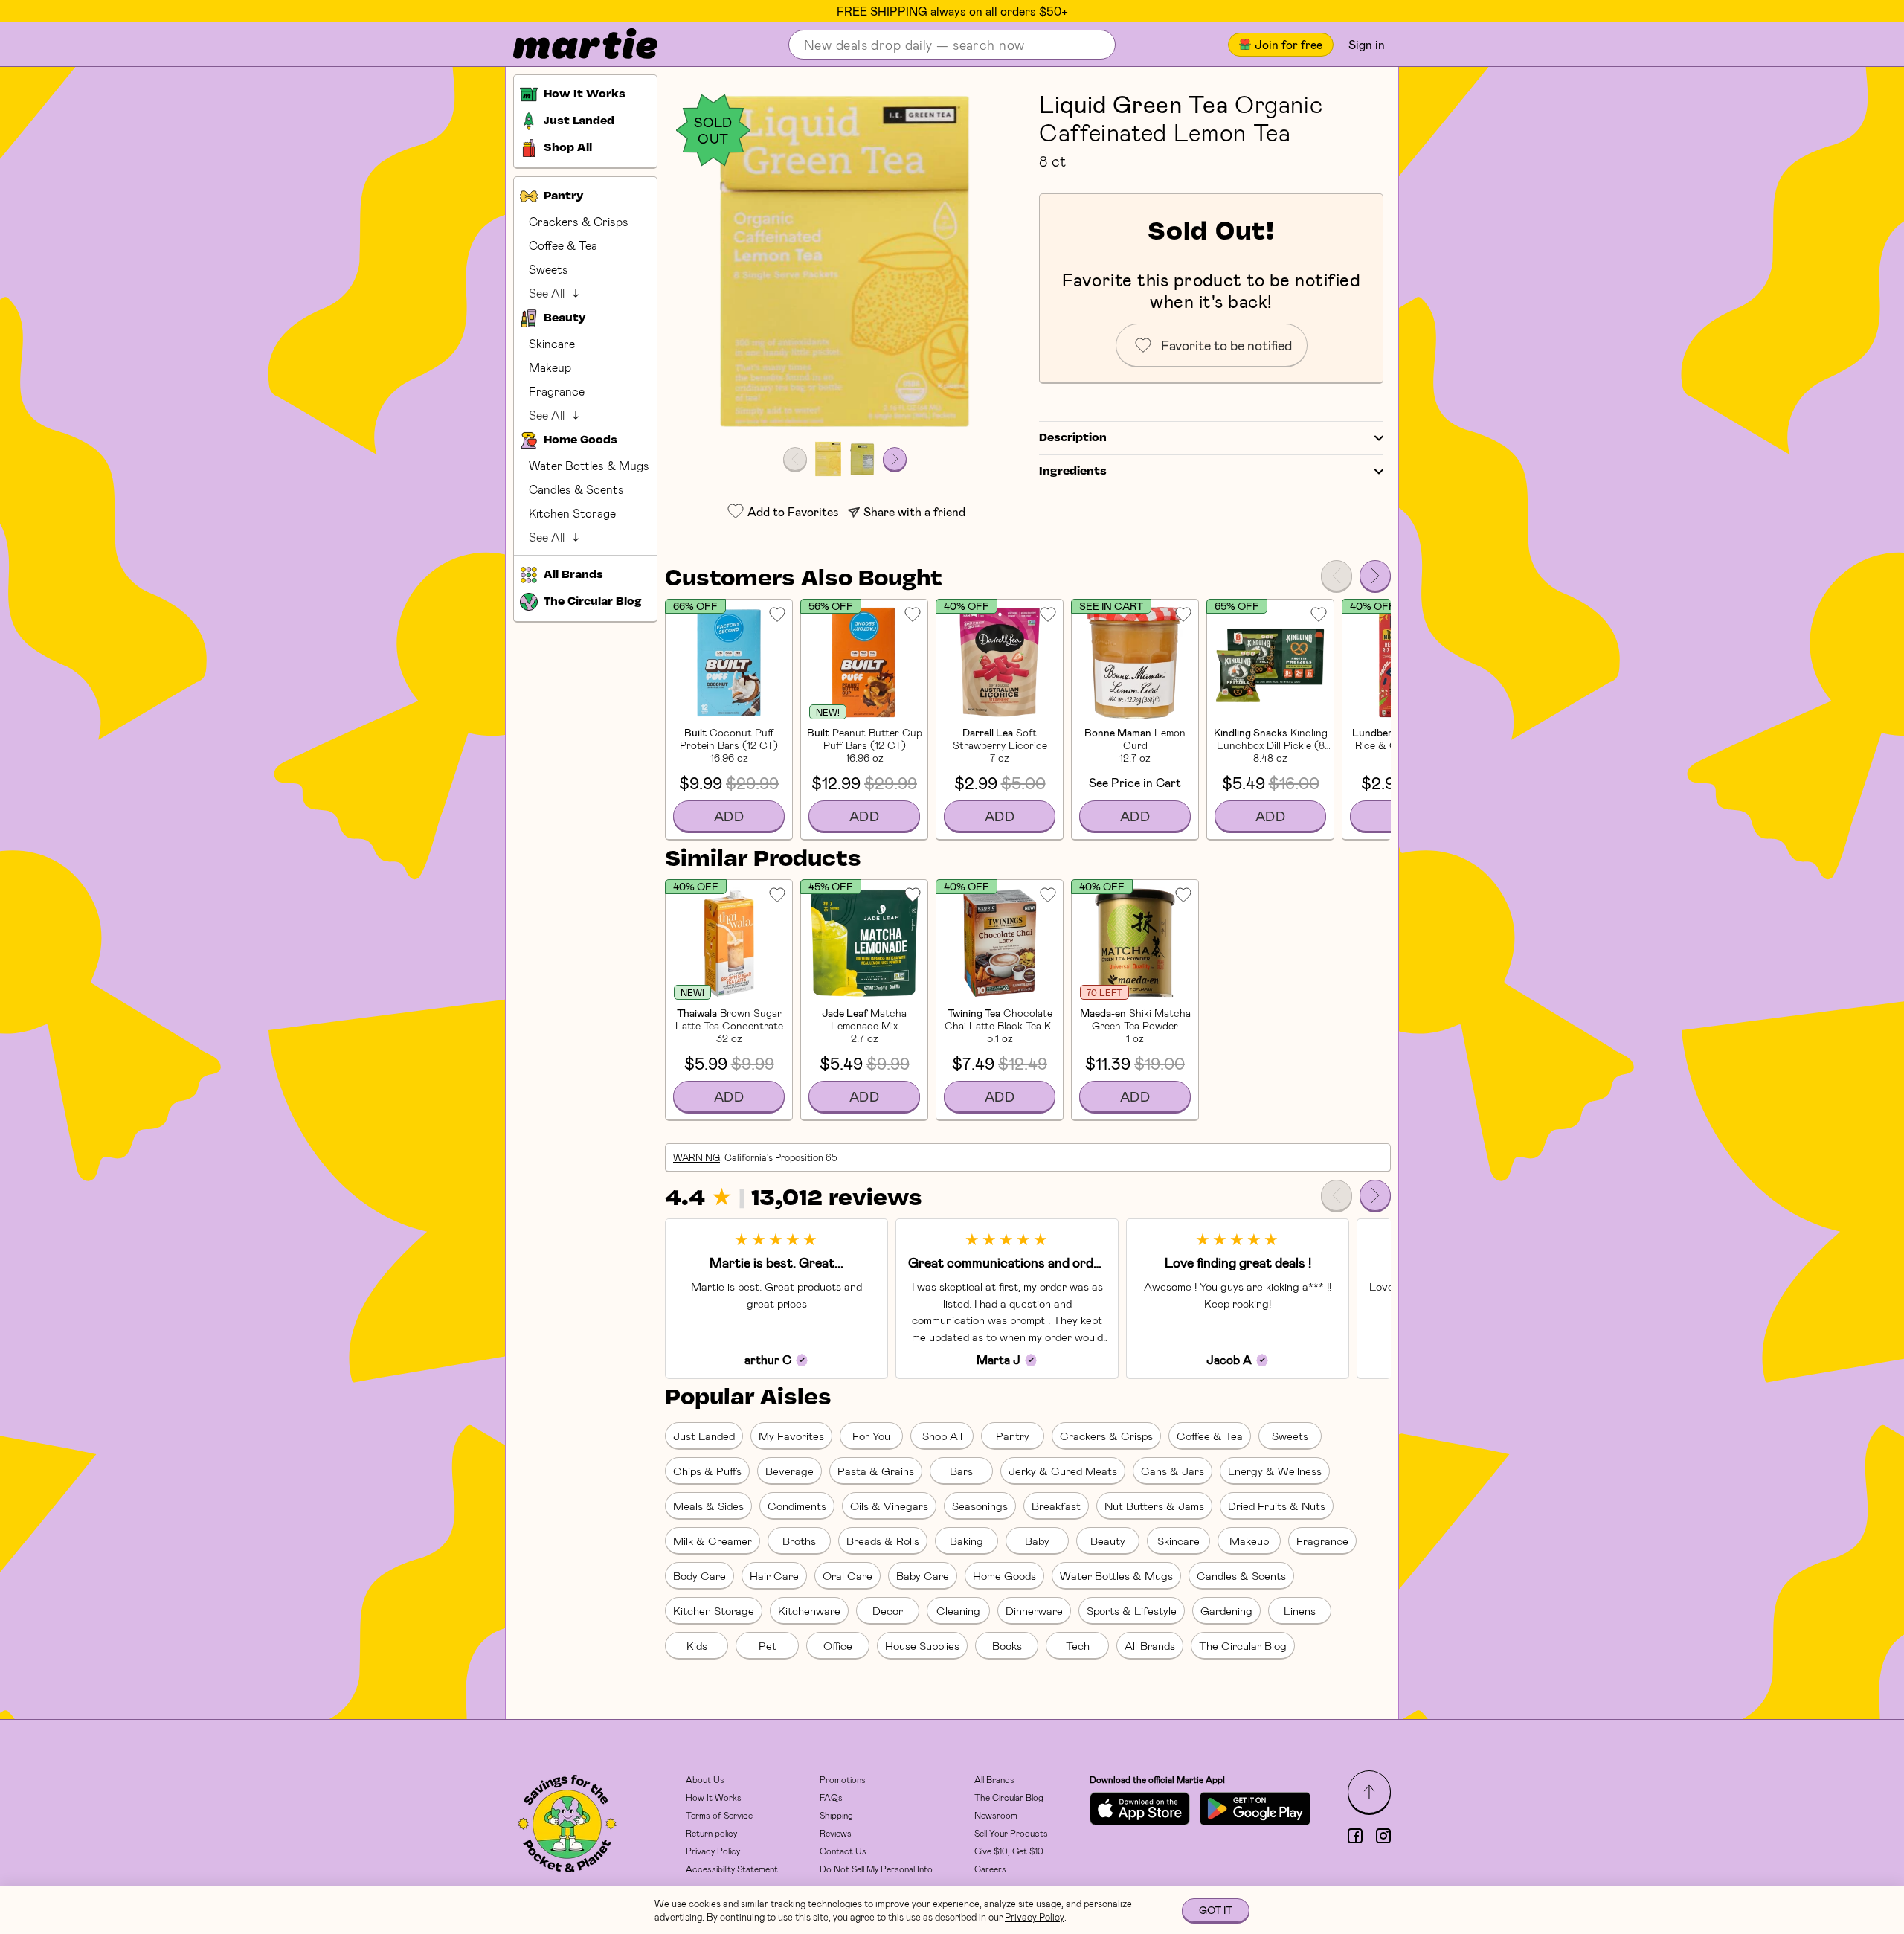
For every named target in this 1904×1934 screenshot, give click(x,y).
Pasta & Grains (876, 1471)
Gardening (1226, 1610)
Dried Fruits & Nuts (1277, 1506)
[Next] (1375, 576)
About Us (705, 1779)
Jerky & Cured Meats (1063, 1471)
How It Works (714, 1797)
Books (1007, 1645)
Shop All (942, 1436)
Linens (1300, 1610)
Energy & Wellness (1275, 1471)
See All (547, 293)
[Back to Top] (1369, 1792)
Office (838, 1645)
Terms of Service (719, 1815)
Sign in (1367, 44)
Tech (1078, 1645)
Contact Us (843, 1851)
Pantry (1013, 1436)
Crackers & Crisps (579, 221)
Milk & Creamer (713, 1541)
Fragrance (557, 391)
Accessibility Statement (732, 1869)
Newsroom (996, 1815)
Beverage (789, 1471)
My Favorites (791, 1436)
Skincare (552, 343)
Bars (961, 1471)
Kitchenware (809, 1610)
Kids (697, 1645)
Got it (1216, 1910)
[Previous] (1337, 576)
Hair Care (774, 1575)
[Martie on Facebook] (1355, 1836)
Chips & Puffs (707, 1471)
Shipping (836, 1815)
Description (1073, 438)
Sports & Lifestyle (1132, 1610)
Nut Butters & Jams (1154, 1506)
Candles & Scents (576, 489)
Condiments (797, 1506)
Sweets (549, 269)
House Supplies (922, 1645)
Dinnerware (1034, 1610)
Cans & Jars (1173, 1471)
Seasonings (980, 1506)
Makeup (550, 367)
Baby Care (923, 1575)
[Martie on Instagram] (1383, 1836)
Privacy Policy (713, 1851)
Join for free (1289, 44)
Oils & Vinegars (889, 1506)
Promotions (843, 1779)
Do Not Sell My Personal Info (876, 1869)
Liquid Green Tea (1133, 103)
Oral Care (848, 1575)
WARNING (697, 1157)
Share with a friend (914, 511)
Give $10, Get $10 (1009, 1851)
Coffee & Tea (563, 245)
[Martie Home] (573, 45)
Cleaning (958, 1610)
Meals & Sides (708, 1506)
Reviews (836, 1833)
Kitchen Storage (572, 513)
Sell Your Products (1011, 1833)
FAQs (831, 1797)
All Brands (1150, 1645)
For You (871, 1436)
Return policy (711, 1833)
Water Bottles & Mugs (589, 465)
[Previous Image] (795, 459)
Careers (990, 1869)
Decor (888, 1610)
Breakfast (1056, 1506)
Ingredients (1073, 472)
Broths (799, 1541)
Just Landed (704, 1436)
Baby (1037, 1541)
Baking (967, 1541)
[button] (845, 261)
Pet (768, 1645)
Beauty (1108, 1541)
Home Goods (1004, 1575)
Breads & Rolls (883, 1541)
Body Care (699, 1575)
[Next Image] (895, 459)
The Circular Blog (1243, 1645)
